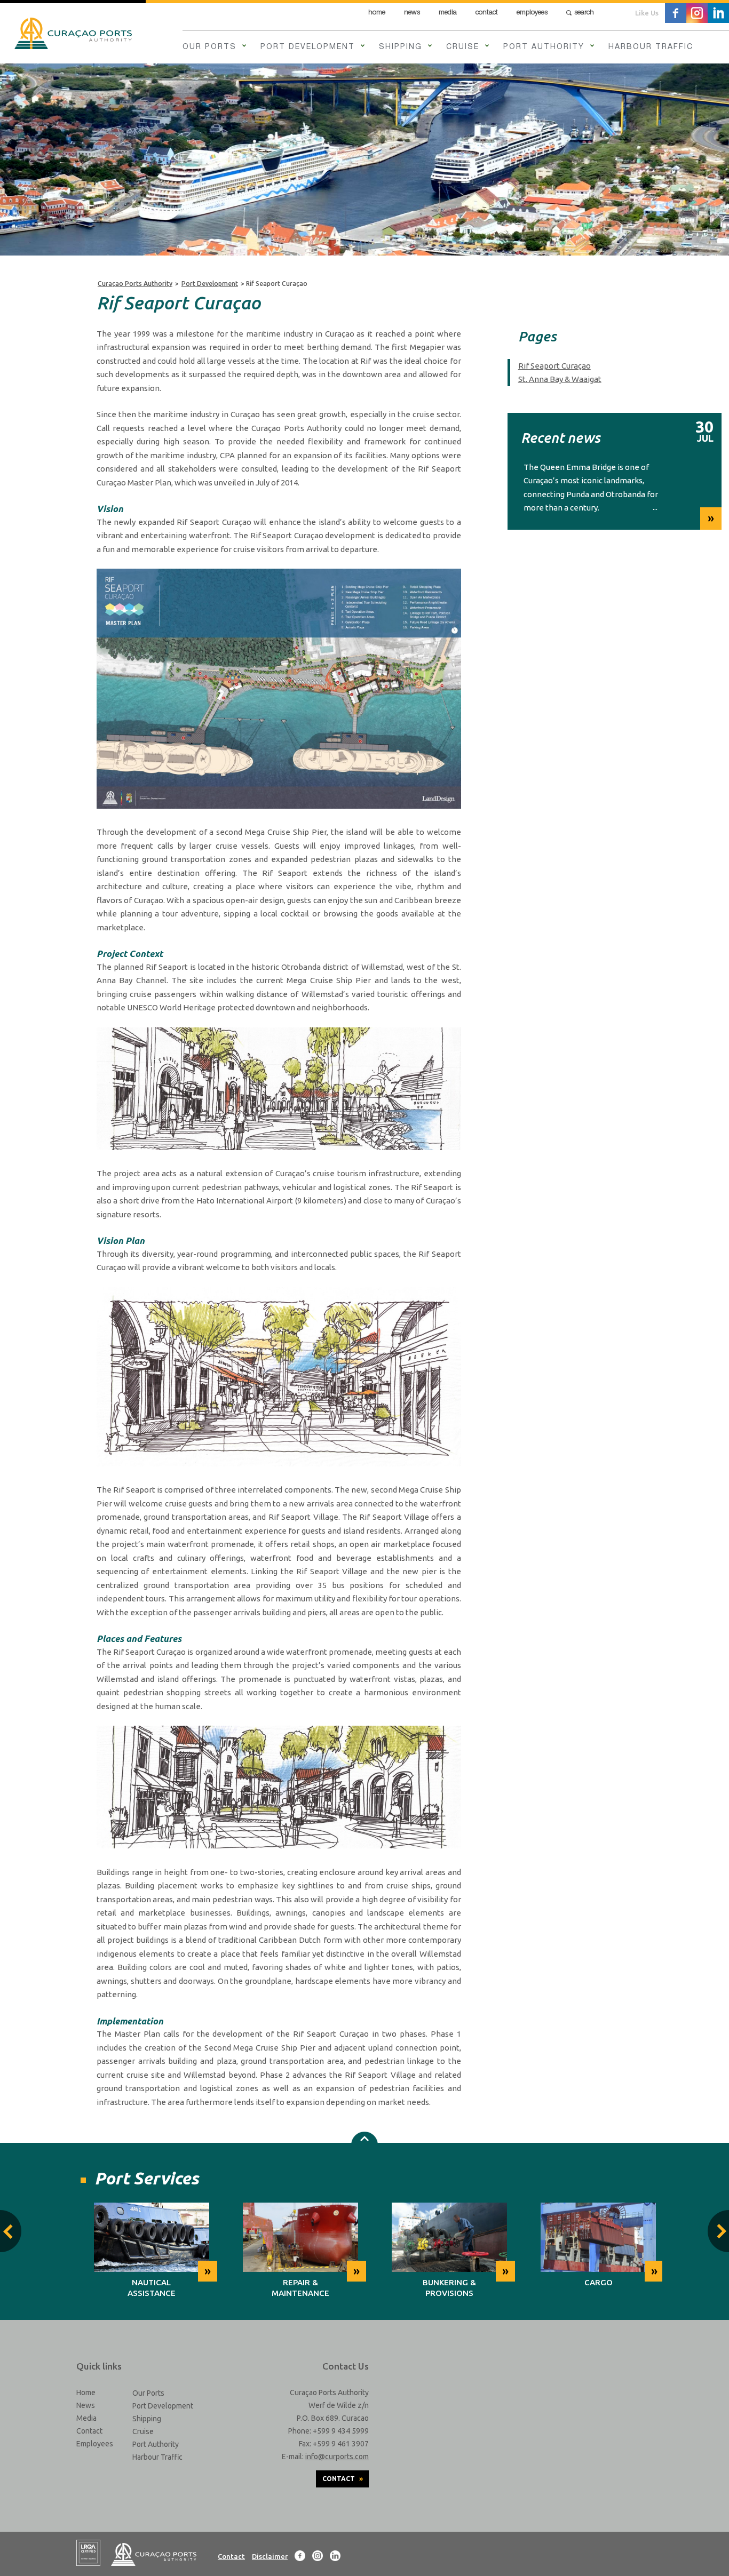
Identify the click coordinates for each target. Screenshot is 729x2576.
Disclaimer (270, 2556)
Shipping (401, 47)
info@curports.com (337, 2457)
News (412, 13)
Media (448, 13)
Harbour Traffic (651, 47)
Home (377, 13)
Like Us (647, 13)
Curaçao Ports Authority (135, 284)
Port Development (308, 47)
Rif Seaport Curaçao (554, 366)
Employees (532, 13)
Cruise (463, 47)
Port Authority (544, 47)
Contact (487, 13)
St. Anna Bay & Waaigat (560, 379)
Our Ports (209, 47)
